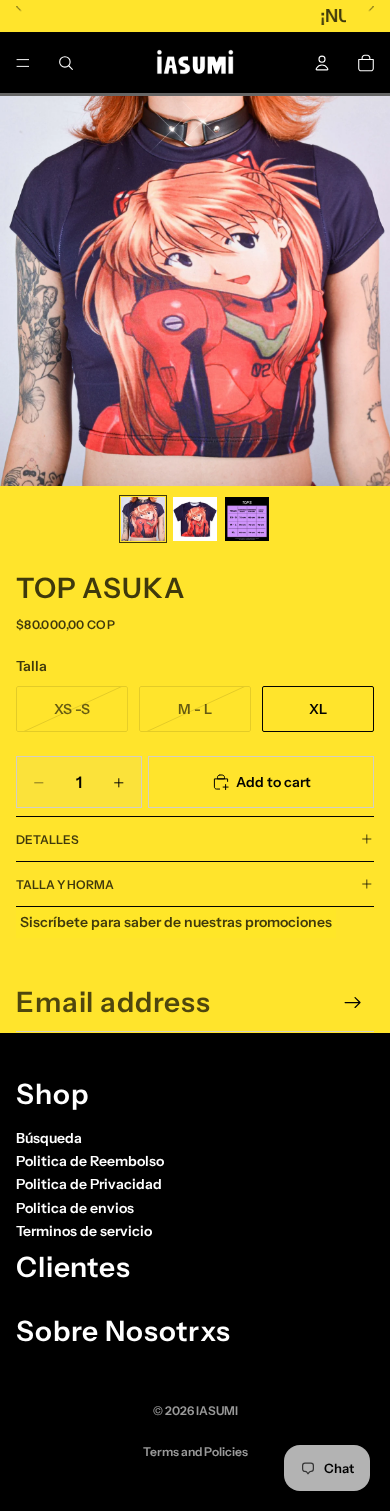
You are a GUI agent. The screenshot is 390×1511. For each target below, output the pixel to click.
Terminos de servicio (84, 1231)
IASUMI (217, 1410)
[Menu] (23, 63)
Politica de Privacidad (89, 1184)
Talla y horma (65, 884)
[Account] (322, 63)
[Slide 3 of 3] (247, 519)
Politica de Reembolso (90, 1161)
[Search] (66, 63)
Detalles (47, 839)
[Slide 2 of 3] (195, 519)
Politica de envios (75, 1208)
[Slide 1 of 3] (143, 519)
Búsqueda (49, 1138)
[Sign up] (353, 1003)
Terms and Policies (195, 1451)
